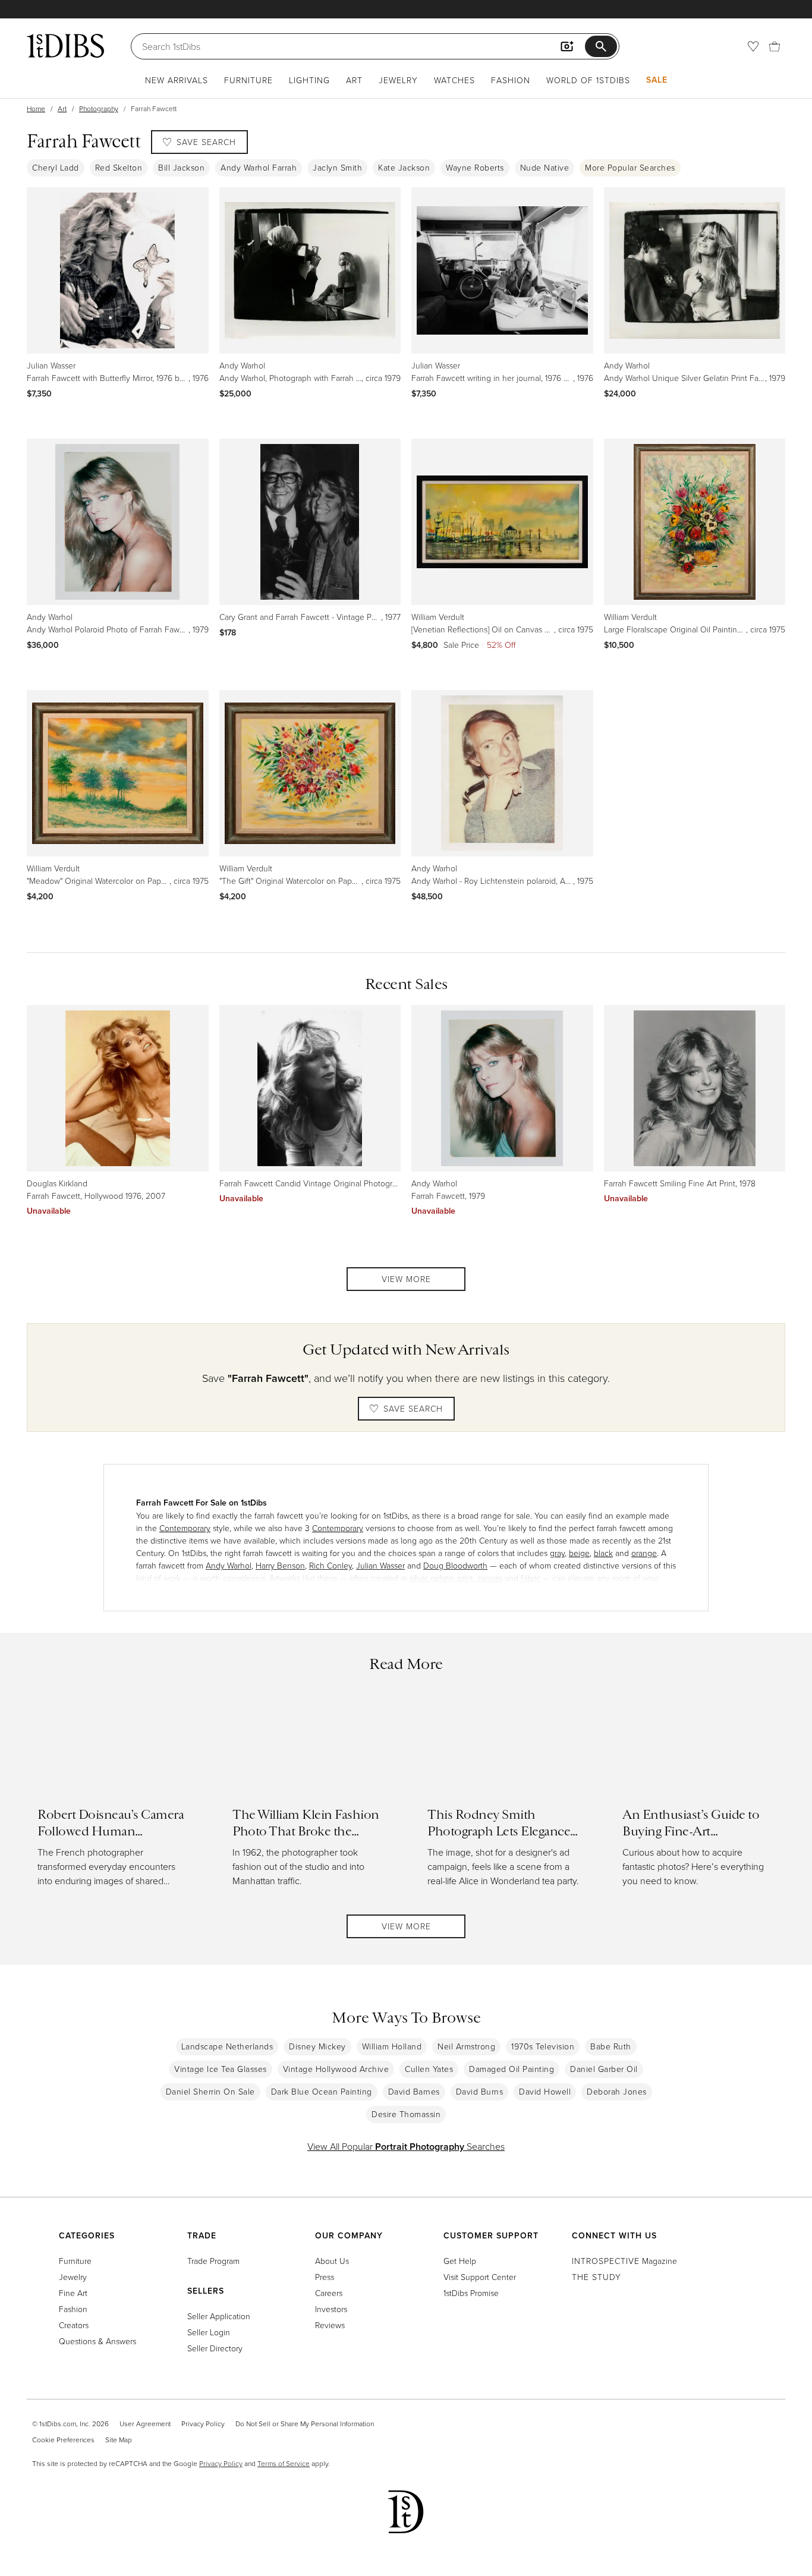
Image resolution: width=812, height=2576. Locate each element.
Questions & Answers (97, 2341)
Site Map (119, 2440)
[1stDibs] (65, 46)
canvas (490, 1578)
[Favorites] (753, 46)
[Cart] (775, 46)
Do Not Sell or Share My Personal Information (305, 2424)
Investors (331, 2309)
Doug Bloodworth (455, 1565)
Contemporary (185, 1528)
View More (406, 1279)
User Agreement (145, 2424)
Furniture (248, 80)
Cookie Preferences (63, 2440)
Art (354, 80)
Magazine (624, 2261)
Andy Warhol (229, 1565)
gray (557, 1553)
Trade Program (213, 2261)
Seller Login (209, 2332)
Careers (329, 2293)
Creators (74, 2325)
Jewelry (398, 80)
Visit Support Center (480, 2277)
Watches (454, 80)
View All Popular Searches (406, 2146)
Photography (99, 108)
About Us (332, 2261)
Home (36, 108)
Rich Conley (331, 1565)
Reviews (330, 2325)
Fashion (511, 80)
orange (644, 1553)
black (603, 1553)
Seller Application (219, 2316)
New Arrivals (177, 80)
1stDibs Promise (471, 2293)
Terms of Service (284, 2463)
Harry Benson (280, 1565)
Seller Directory (215, 2348)
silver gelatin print (441, 1578)
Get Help (460, 2261)
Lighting (309, 80)
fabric (531, 1578)
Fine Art (73, 2293)
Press (325, 2277)
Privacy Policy (203, 2424)
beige (579, 1553)
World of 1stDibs (588, 80)
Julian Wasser (380, 1565)
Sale (657, 80)
